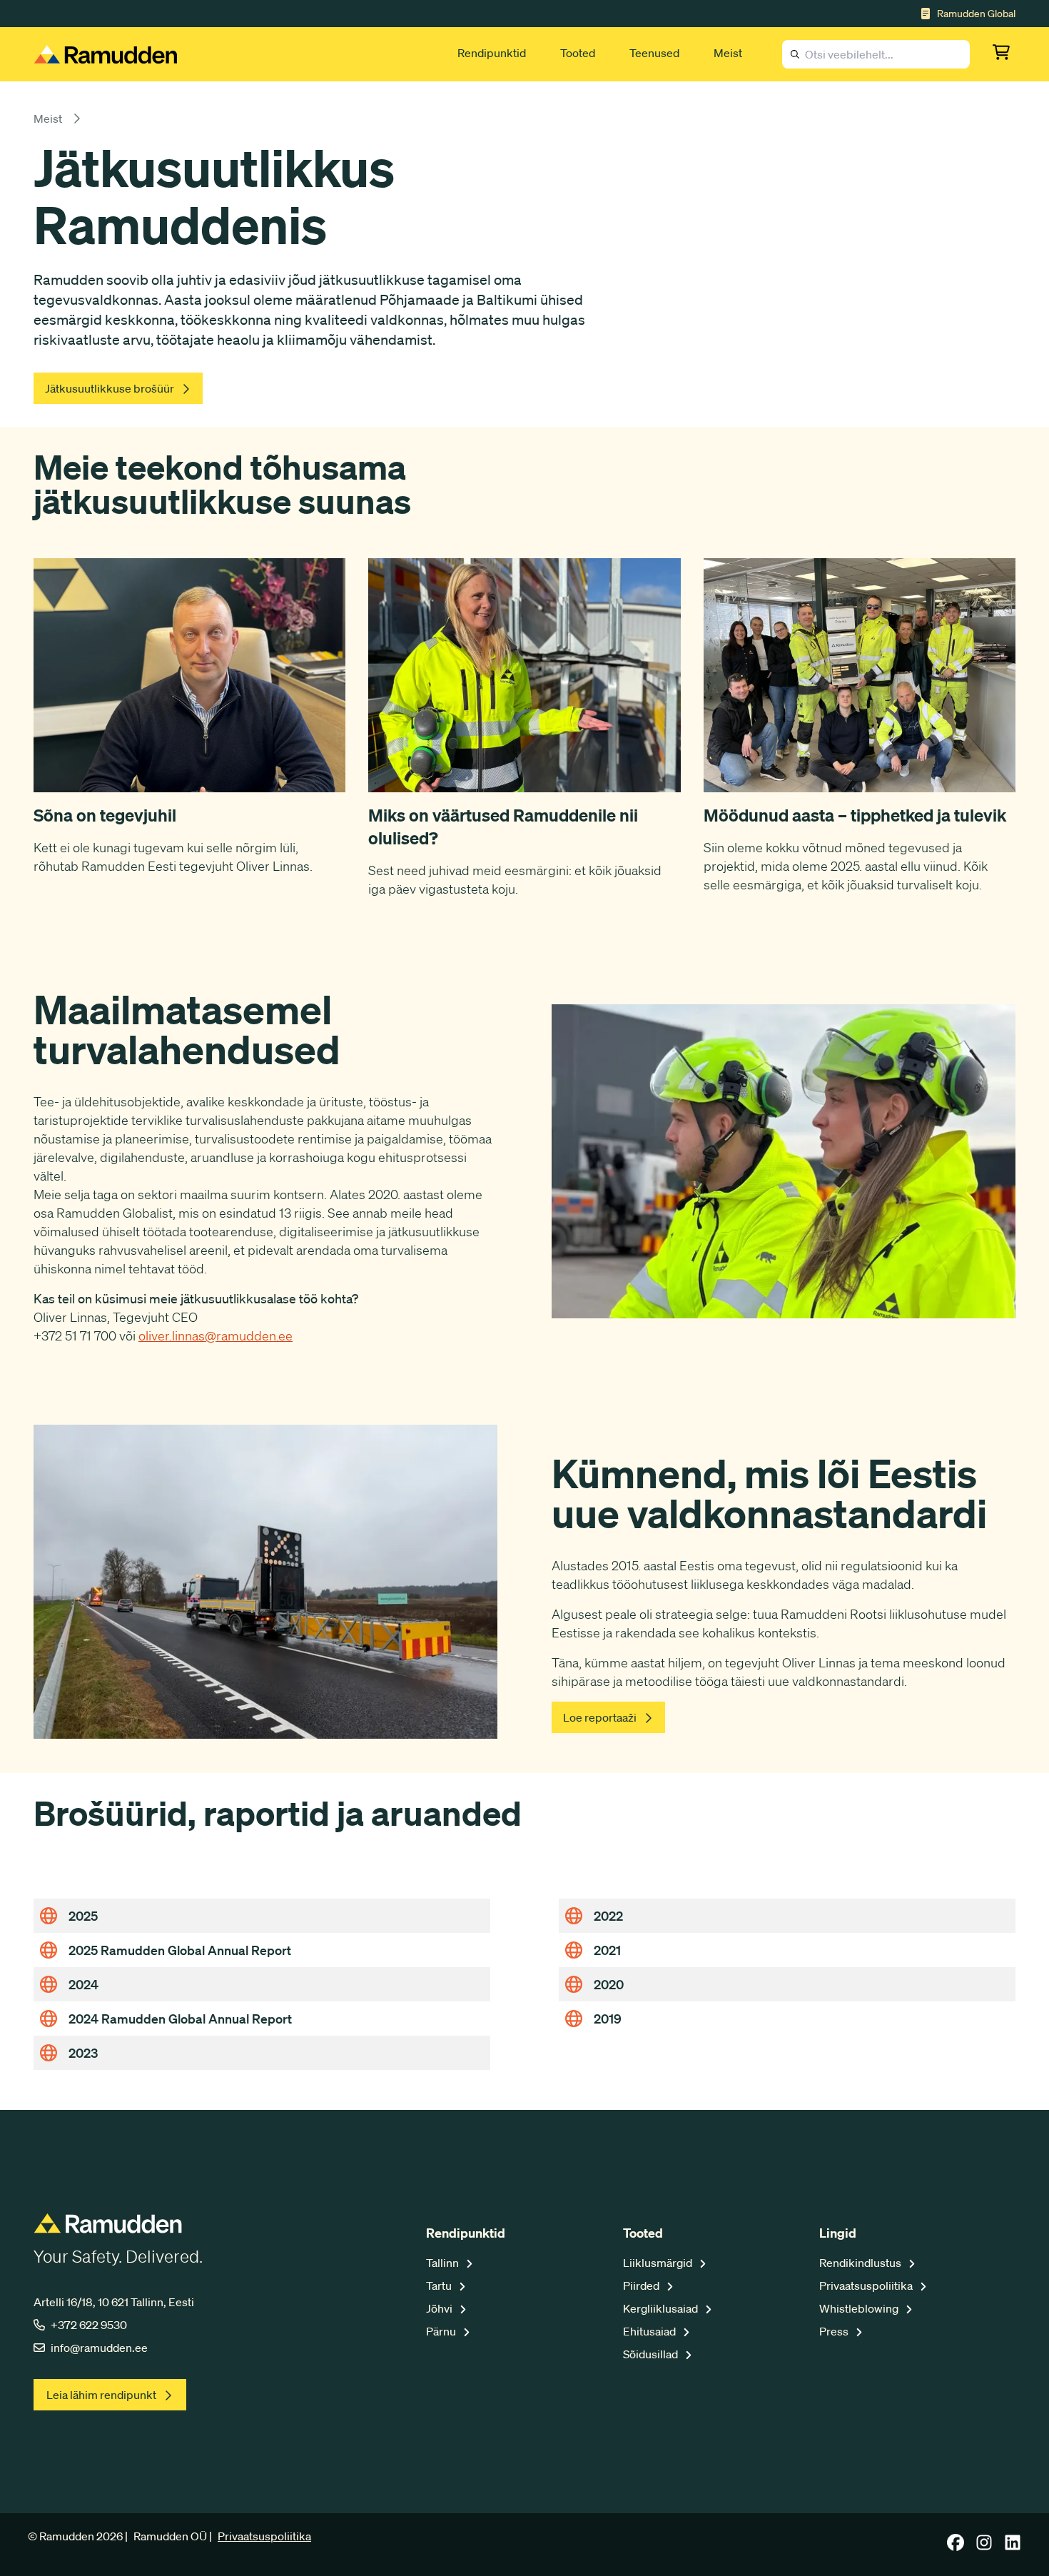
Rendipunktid (492, 53)
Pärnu (442, 2331)
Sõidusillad (652, 2354)
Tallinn (444, 2263)
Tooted (578, 53)
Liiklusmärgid (659, 2263)
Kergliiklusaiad (662, 2308)
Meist (728, 53)
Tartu (440, 2285)
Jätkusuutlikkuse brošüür (110, 388)
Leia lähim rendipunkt (101, 2395)
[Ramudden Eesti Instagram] (984, 2547)
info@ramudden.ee (99, 2348)
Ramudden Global (976, 14)
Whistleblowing (860, 2308)
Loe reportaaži (600, 1717)
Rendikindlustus (861, 2263)
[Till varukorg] (1004, 54)
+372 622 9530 (89, 2325)
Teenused (654, 53)
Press (835, 2331)
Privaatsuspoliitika (867, 2285)
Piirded (642, 2285)
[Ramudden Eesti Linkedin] (1013, 2547)
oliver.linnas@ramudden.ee (216, 1335)
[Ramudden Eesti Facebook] (956, 2547)
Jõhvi (440, 2308)
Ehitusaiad (650, 2331)
